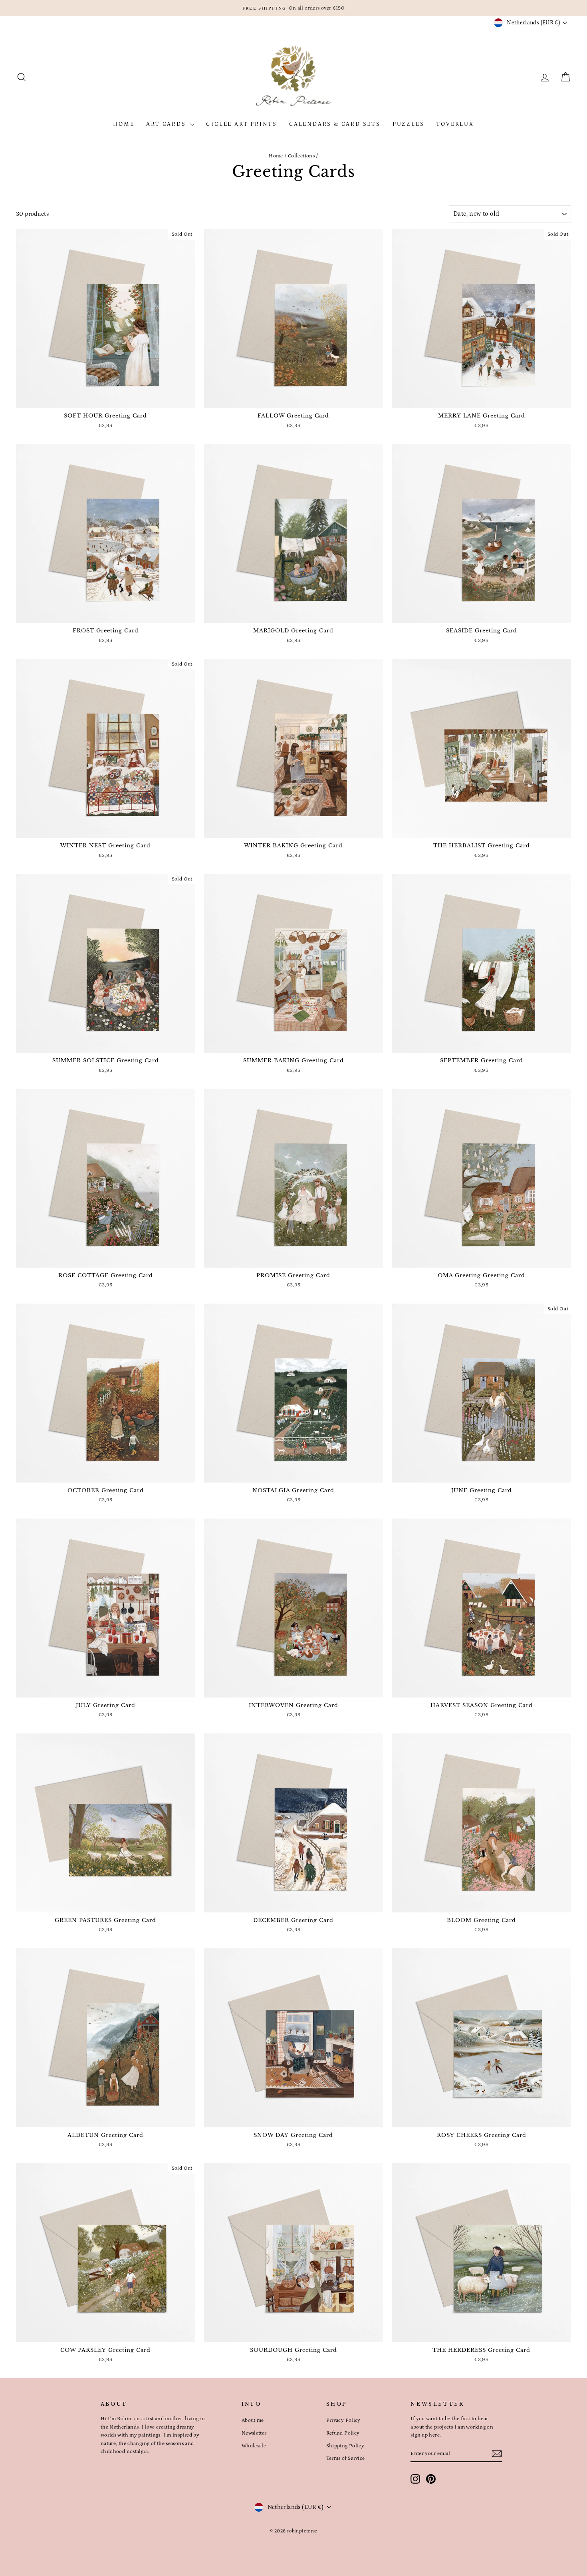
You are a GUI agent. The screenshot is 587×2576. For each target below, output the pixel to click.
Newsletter (254, 2433)
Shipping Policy (345, 2446)
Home (124, 124)
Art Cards (167, 124)
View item (105, 399)
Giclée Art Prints (242, 124)
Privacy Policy (343, 2420)
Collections (301, 156)
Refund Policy (343, 2433)
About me (253, 2420)
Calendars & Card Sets (335, 124)
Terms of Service (346, 2458)
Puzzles (409, 124)
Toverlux (455, 124)
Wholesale (254, 2446)
